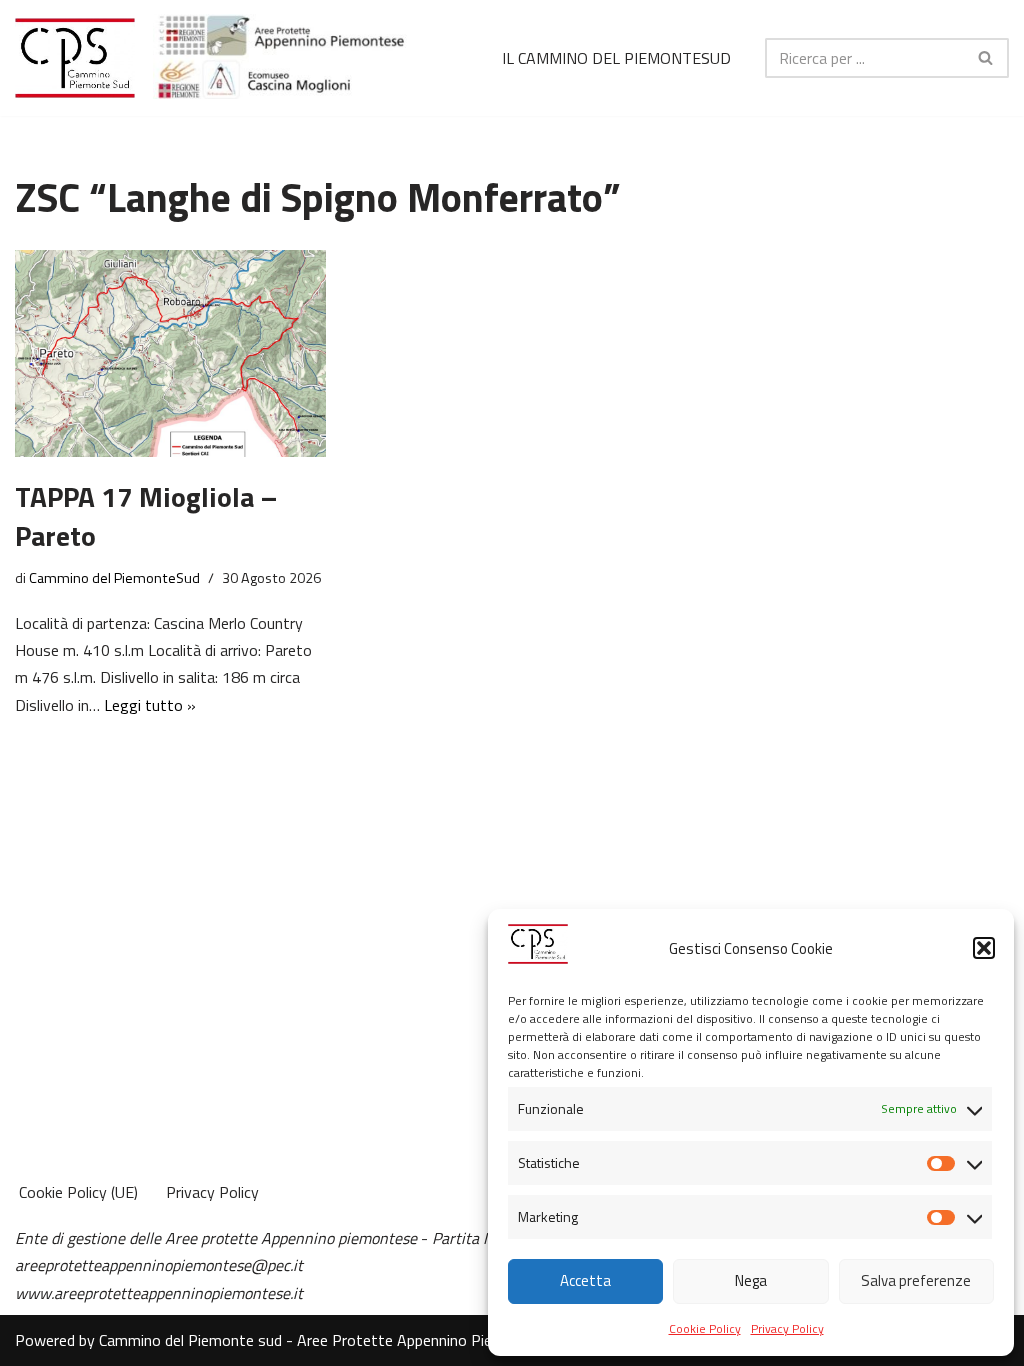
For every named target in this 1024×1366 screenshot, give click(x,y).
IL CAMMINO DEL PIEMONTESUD (616, 58)
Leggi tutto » (150, 705)
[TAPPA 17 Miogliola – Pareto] (170, 354)
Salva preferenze (916, 1280)
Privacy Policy (787, 1328)
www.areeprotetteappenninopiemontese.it (159, 1293)
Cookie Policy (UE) (78, 1192)
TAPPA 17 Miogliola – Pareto (146, 516)
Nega (751, 1280)
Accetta (585, 1280)
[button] (984, 948)
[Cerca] (986, 58)
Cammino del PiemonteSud (114, 578)
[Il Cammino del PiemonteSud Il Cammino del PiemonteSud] (75, 58)
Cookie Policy (705, 1328)
